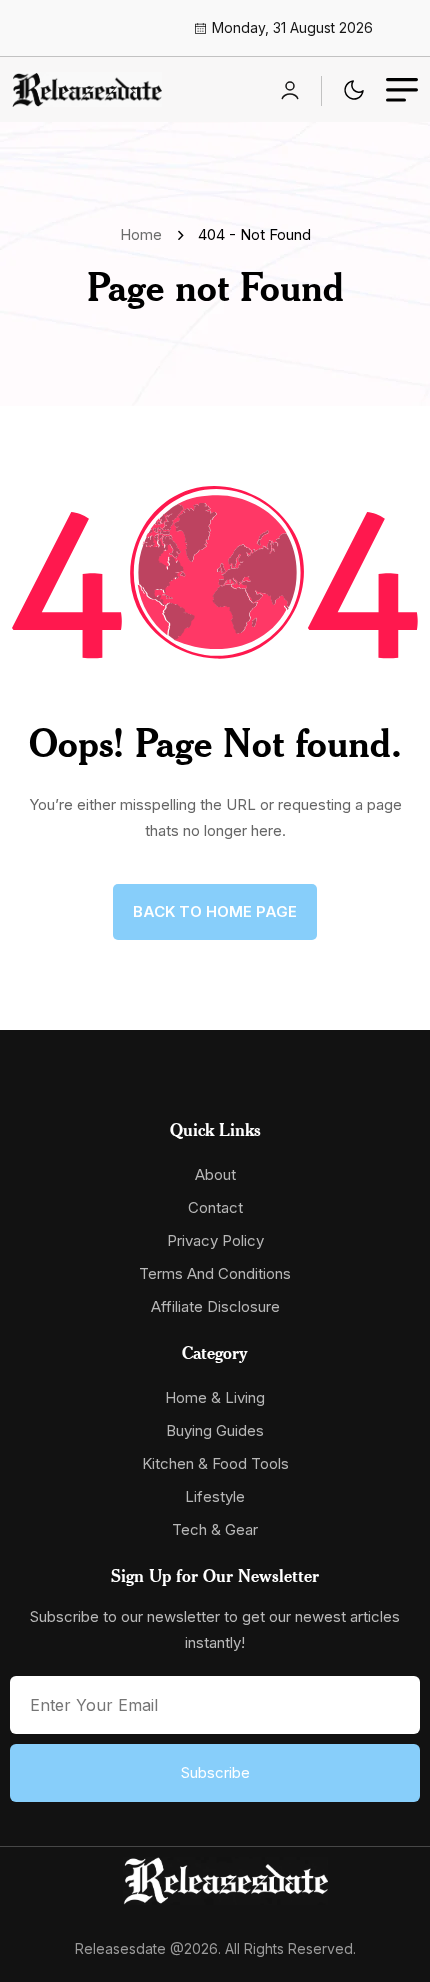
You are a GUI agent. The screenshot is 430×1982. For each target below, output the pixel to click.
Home (145, 234)
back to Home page (215, 911)
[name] (87, 89)
